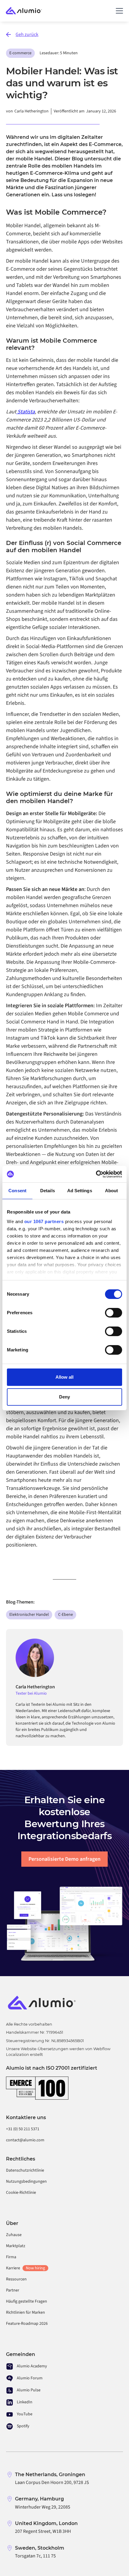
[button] (118, 11)
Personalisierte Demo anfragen (64, 1859)
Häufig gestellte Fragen (27, 2301)
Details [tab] (48, 1191)
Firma (11, 2257)
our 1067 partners (44, 1221)
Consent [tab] (17, 1191)
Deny (64, 1397)
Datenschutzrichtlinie (25, 2170)
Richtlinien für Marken (25, 2312)
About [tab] (112, 1191)
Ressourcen (16, 2279)
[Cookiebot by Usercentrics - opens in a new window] (96, 1174)
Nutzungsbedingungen (26, 2181)
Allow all (64, 1377)
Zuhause (14, 2235)
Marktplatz (16, 2246)
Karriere (25, 2268)
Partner (13, 2290)
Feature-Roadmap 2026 (27, 2324)
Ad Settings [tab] (80, 1191)
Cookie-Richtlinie (21, 2193)
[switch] (114, 1313)
